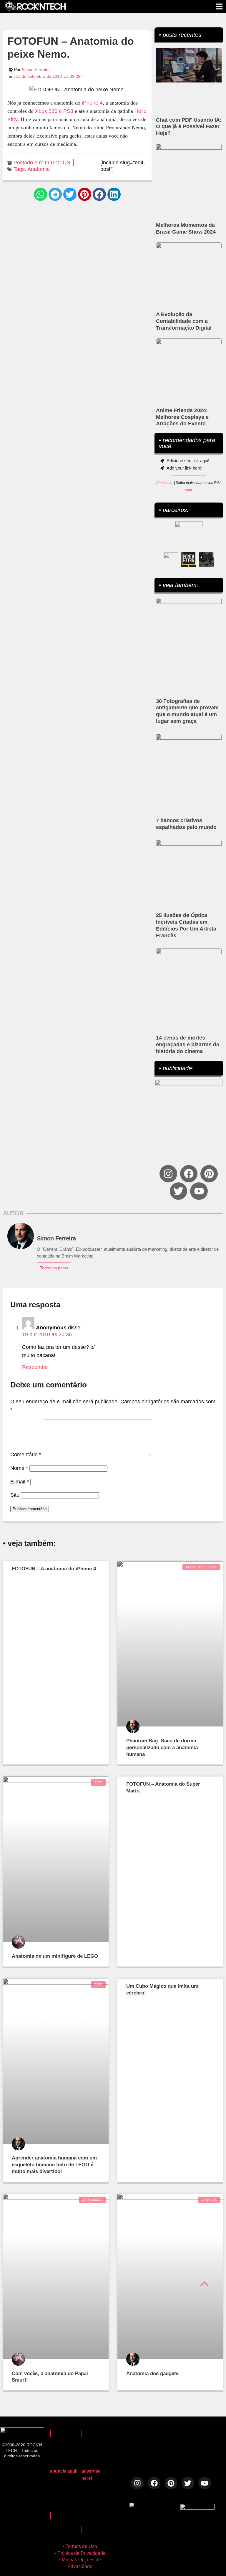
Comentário (26, 1455)
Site (15, 1495)
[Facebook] (189, 1174)
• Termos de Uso (80, 2546)
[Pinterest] (209, 1174)
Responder (35, 1367)
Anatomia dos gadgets (152, 2373)
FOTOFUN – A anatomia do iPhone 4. (55, 1569)
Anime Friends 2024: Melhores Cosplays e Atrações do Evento (182, 417)
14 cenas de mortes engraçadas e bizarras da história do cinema (188, 1045)
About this (164, 483)
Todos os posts (54, 1268)
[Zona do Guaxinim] (206, 560)
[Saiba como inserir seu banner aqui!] (171, 560)
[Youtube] (199, 1191)
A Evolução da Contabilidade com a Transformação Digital (184, 321)
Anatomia (39, 169)
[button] (40, 194)
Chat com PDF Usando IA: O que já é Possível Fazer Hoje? (189, 127)
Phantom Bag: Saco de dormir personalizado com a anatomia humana (162, 1748)
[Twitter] (178, 1191)
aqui (188, 490)
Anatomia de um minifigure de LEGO (55, 1956)
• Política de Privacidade (80, 2553)
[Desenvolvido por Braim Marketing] (197, 2508)
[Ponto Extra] (189, 560)
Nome (19, 1468)
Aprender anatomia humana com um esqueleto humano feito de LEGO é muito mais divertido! (54, 2165)
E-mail (20, 1482)
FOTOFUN (58, 163)
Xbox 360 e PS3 (54, 111)
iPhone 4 (92, 103)
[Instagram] (168, 1174)
